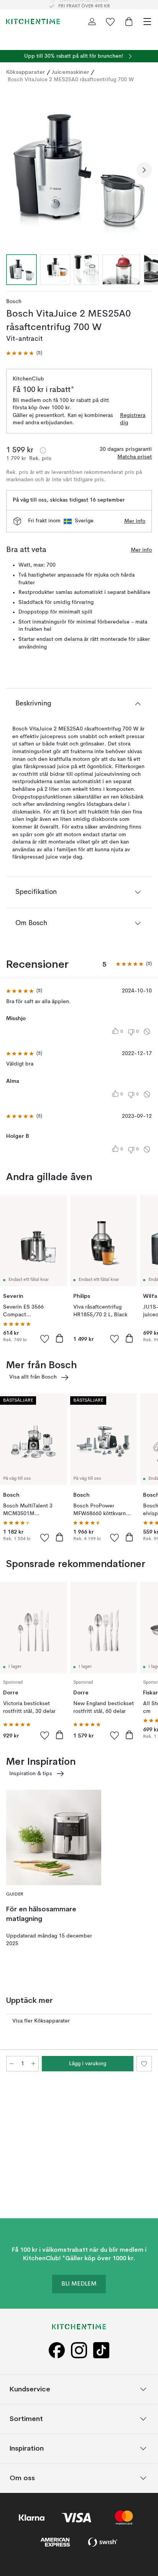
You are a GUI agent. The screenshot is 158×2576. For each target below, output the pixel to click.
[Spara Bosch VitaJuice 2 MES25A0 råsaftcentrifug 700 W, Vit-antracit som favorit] (144, 2064)
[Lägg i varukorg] (59, 1338)
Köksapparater (26, 72)
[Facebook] (57, 2350)
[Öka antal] (33, 2064)
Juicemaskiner (70, 72)
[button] (24, 353)
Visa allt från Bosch (33, 1377)
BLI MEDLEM (79, 2284)
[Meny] (147, 22)
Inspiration (27, 2448)
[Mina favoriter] (110, 22)
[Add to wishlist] (45, 1339)
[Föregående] (14, 170)
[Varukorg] (129, 22)
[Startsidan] (33, 22)
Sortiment (26, 2418)
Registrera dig (133, 419)
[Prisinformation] (43, 450)
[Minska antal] (12, 2064)
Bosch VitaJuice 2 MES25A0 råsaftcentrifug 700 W (71, 80)
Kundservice (30, 2389)
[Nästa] (144, 170)
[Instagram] (79, 2350)
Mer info (135, 521)
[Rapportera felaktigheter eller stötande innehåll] (147, 1032)
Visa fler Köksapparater (41, 2021)
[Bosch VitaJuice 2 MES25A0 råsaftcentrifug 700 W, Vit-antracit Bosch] (79, 169)
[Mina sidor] (92, 22)
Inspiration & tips (31, 1774)
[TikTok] (101, 2350)
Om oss (22, 2478)
